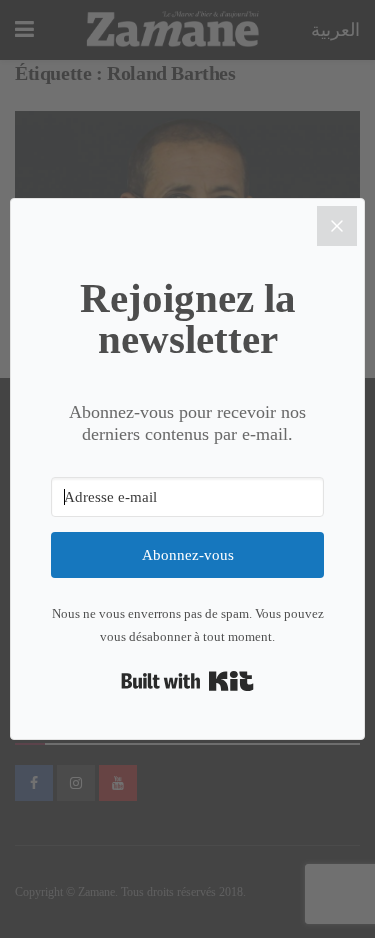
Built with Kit (187, 681)
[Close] (337, 226)
